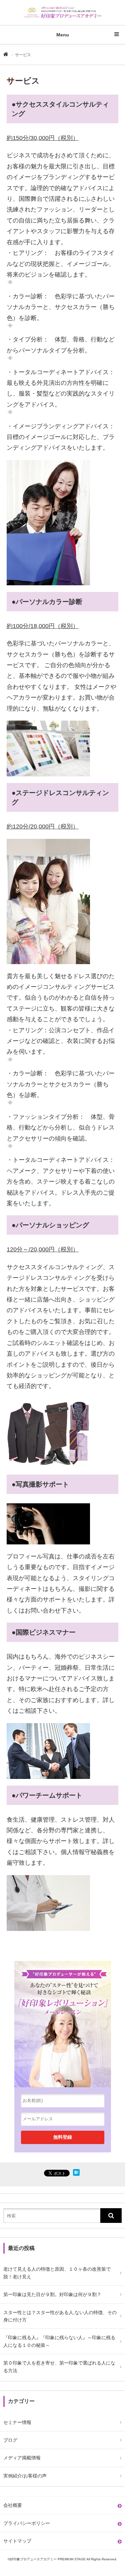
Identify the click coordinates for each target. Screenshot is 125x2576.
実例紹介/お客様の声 (25, 2476)
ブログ (10, 2440)
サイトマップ (17, 2541)
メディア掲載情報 (22, 2458)
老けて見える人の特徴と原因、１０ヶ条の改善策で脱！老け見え (57, 2273)
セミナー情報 (17, 2422)
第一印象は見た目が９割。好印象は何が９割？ (52, 2294)
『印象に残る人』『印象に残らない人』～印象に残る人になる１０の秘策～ (59, 2341)
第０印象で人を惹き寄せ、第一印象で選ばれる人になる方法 (59, 2367)
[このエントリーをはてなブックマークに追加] (76, 2174)
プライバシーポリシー (27, 2523)
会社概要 (13, 2505)
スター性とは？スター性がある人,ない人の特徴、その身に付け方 (60, 2316)
